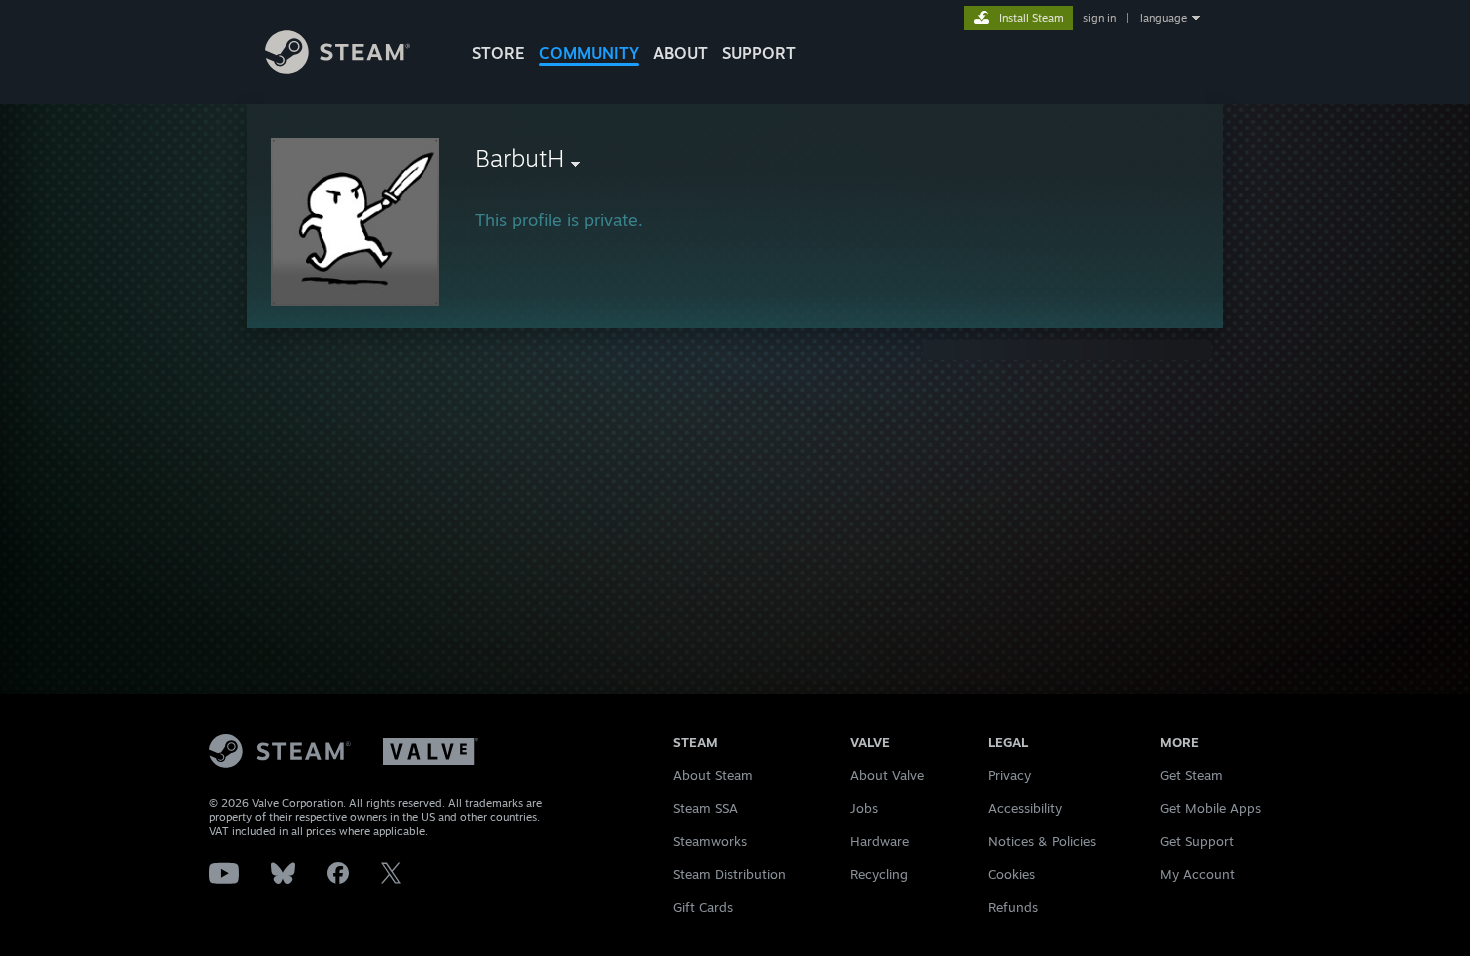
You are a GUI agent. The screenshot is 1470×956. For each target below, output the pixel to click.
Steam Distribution (729, 874)
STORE (498, 53)
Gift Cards (703, 907)
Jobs (864, 808)
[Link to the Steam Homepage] (337, 68)
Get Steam (1191, 775)
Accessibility (1025, 808)
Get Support (1197, 841)
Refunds (1013, 907)
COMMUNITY (589, 53)
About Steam (713, 775)
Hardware (879, 841)
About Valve (887, 775)
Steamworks (710, 841)
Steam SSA (705, 808)
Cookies (1011, 874)
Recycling (879, 874)
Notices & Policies (1042, 841)
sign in (1099, 18)
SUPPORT (759, 53)
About (680, 53)
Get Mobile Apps (1210, 808)
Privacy (1009, 775)
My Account (1197, 874)
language (1163, 18)
